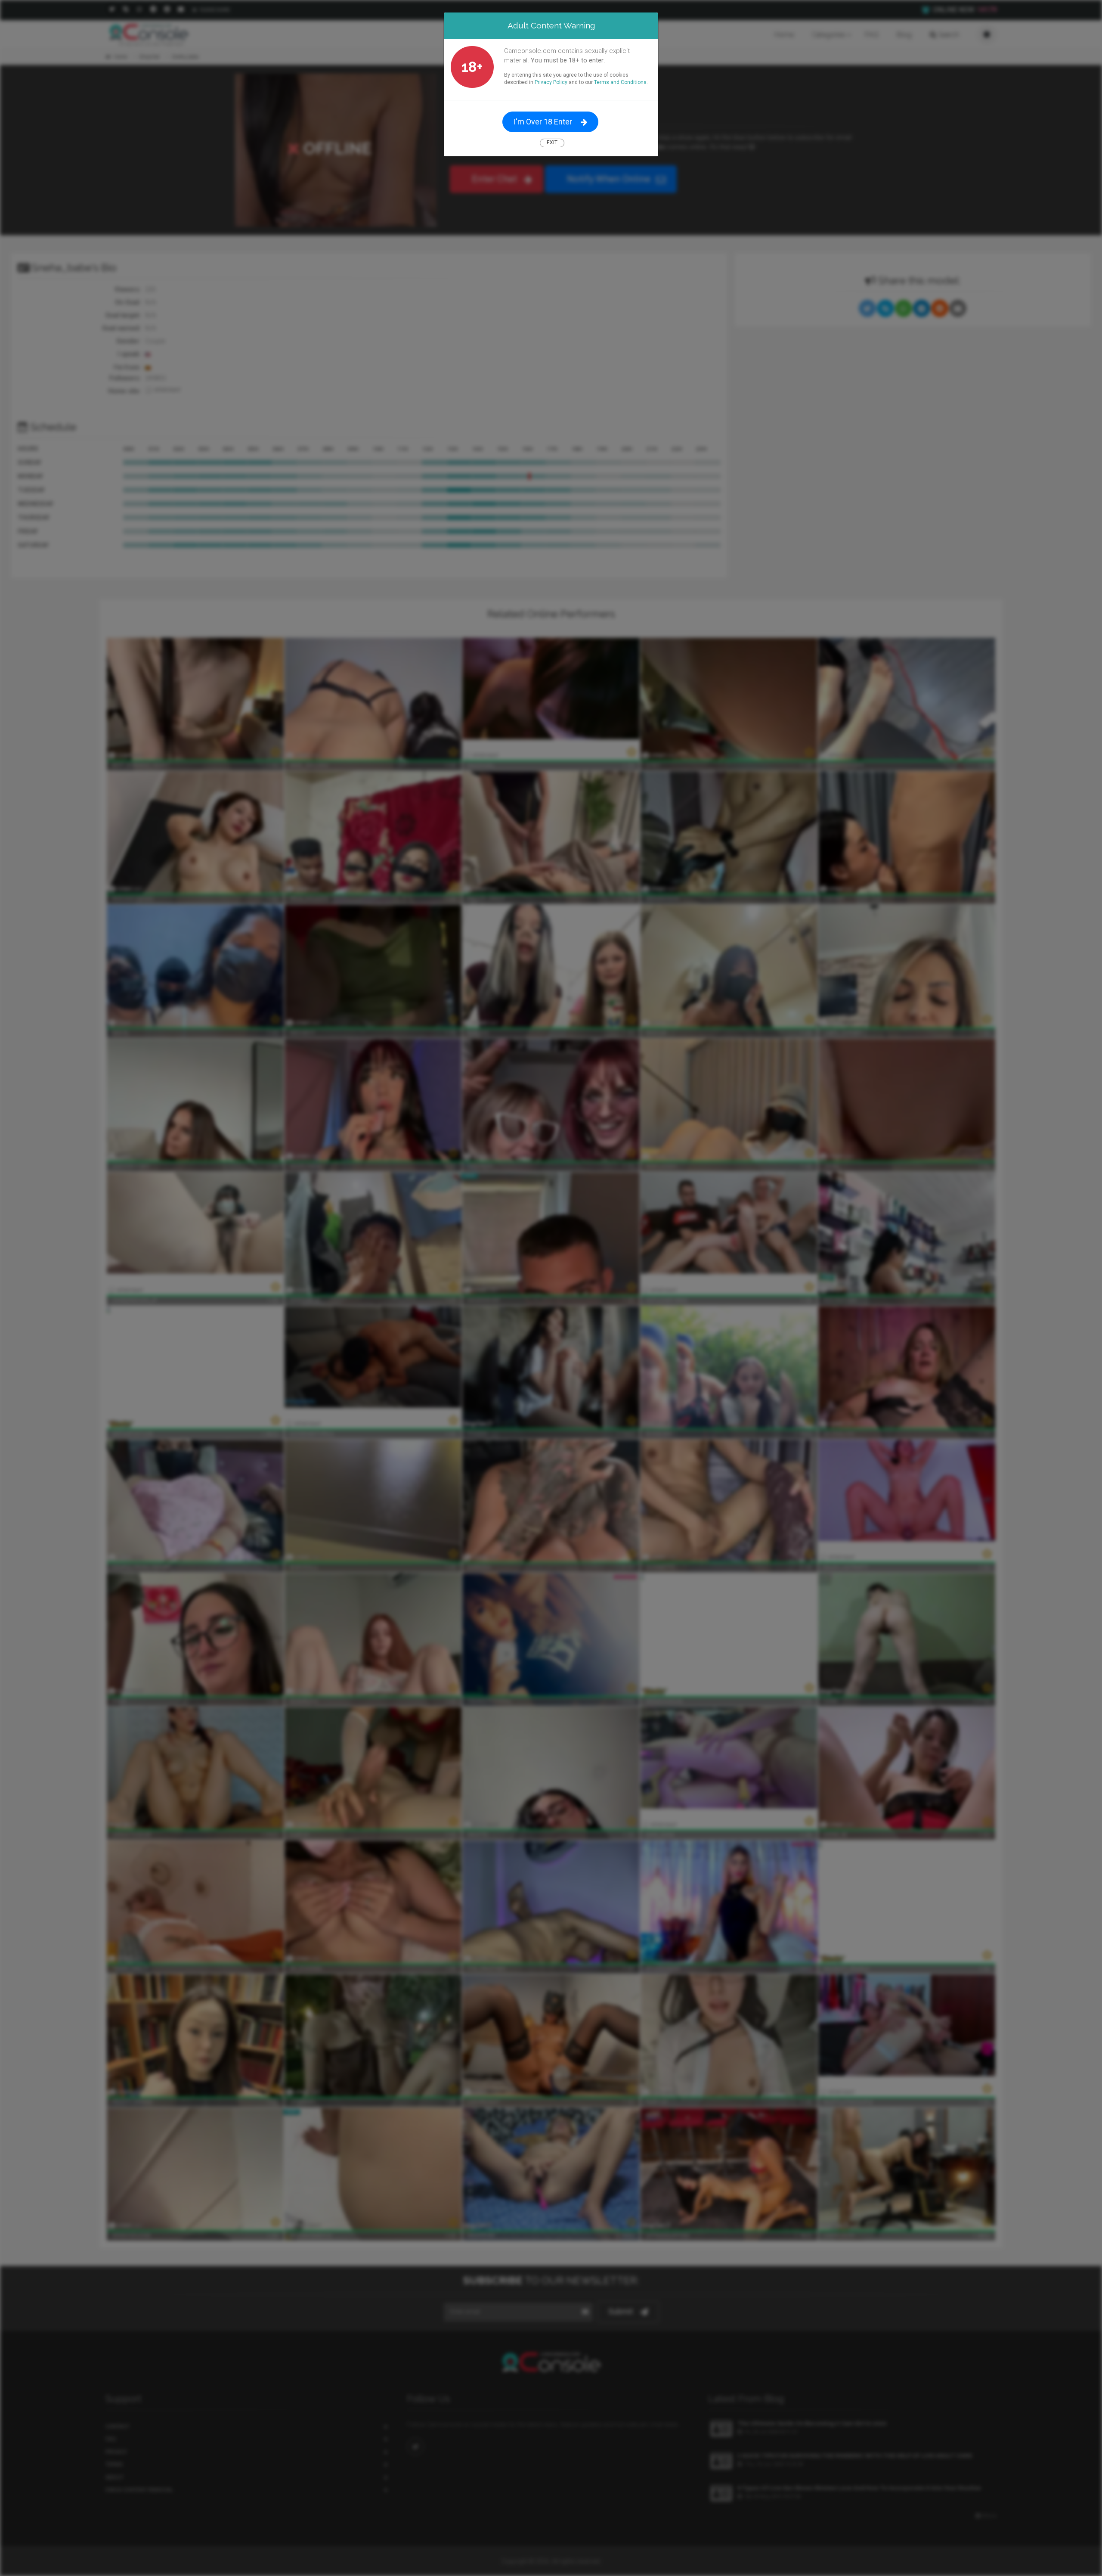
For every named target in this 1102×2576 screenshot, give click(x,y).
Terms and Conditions (620, 82)
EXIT (552, 143)
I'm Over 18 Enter (543, 122)
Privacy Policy (551, 82)
